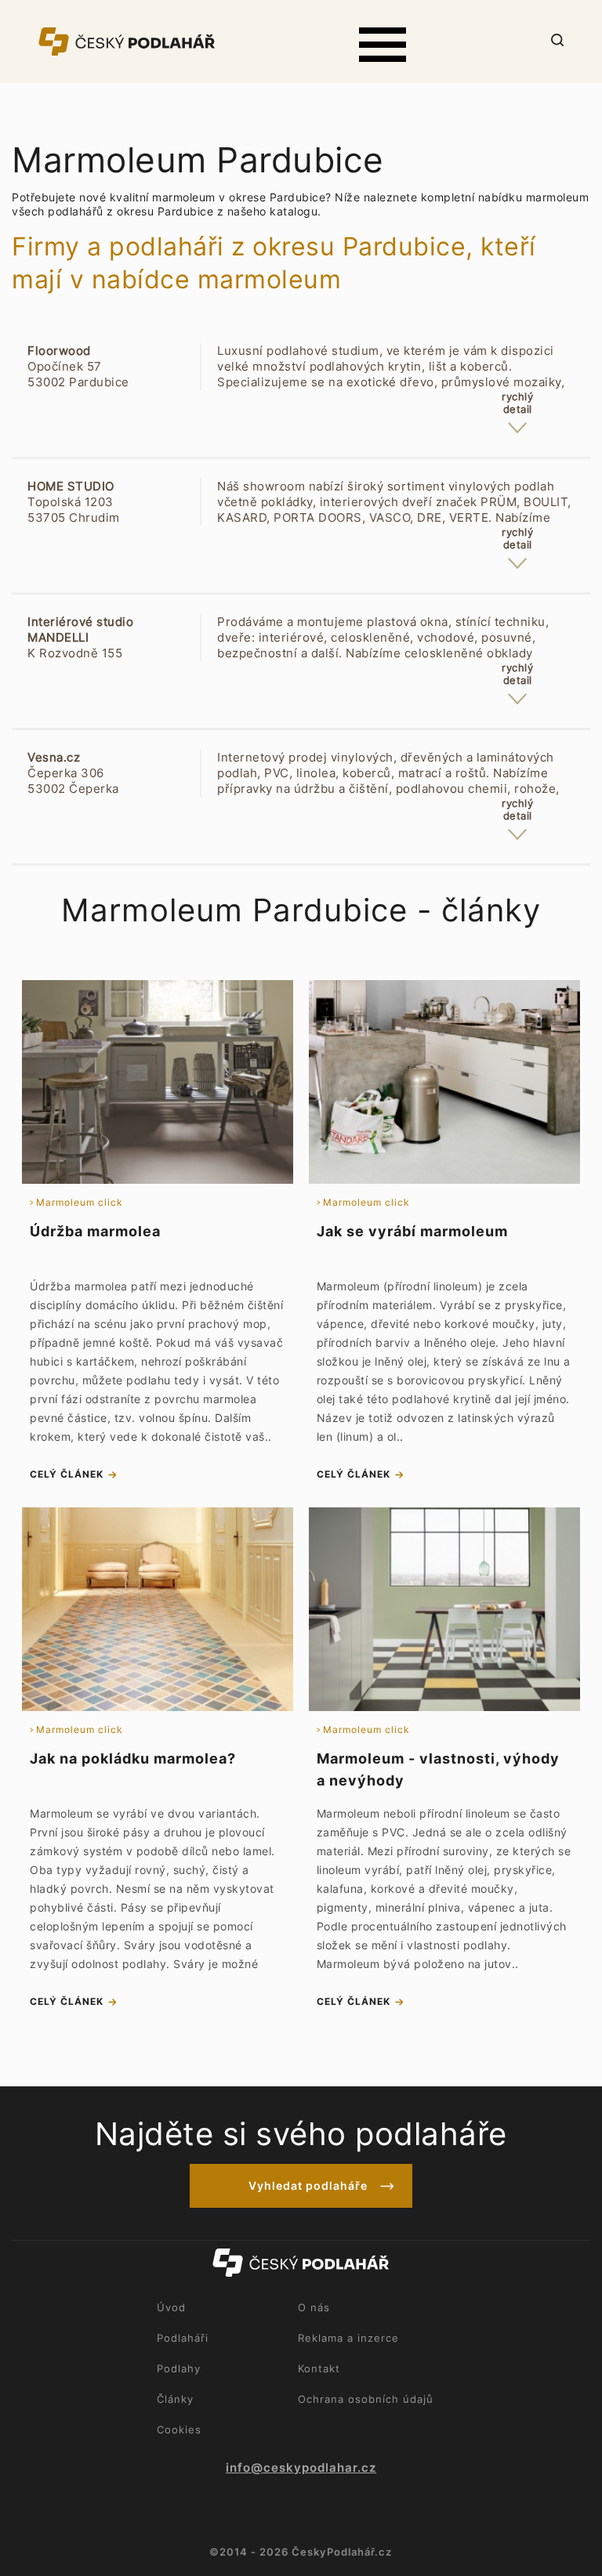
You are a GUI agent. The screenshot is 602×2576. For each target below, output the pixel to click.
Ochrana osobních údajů (366, 2399)
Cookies (179, 2429)
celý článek (67, 1474)
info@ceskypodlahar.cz (301, 2468)
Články (175, 2399)
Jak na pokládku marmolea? (133, 1758)
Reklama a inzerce (348, 2338)
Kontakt (319, 2368)
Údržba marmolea (95, 1231)
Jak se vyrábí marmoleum (412, 1231)
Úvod (171, 2307)
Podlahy (179, 2368)
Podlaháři (183, 2338)
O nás (314, 2307)
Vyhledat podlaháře (308, 2185)
